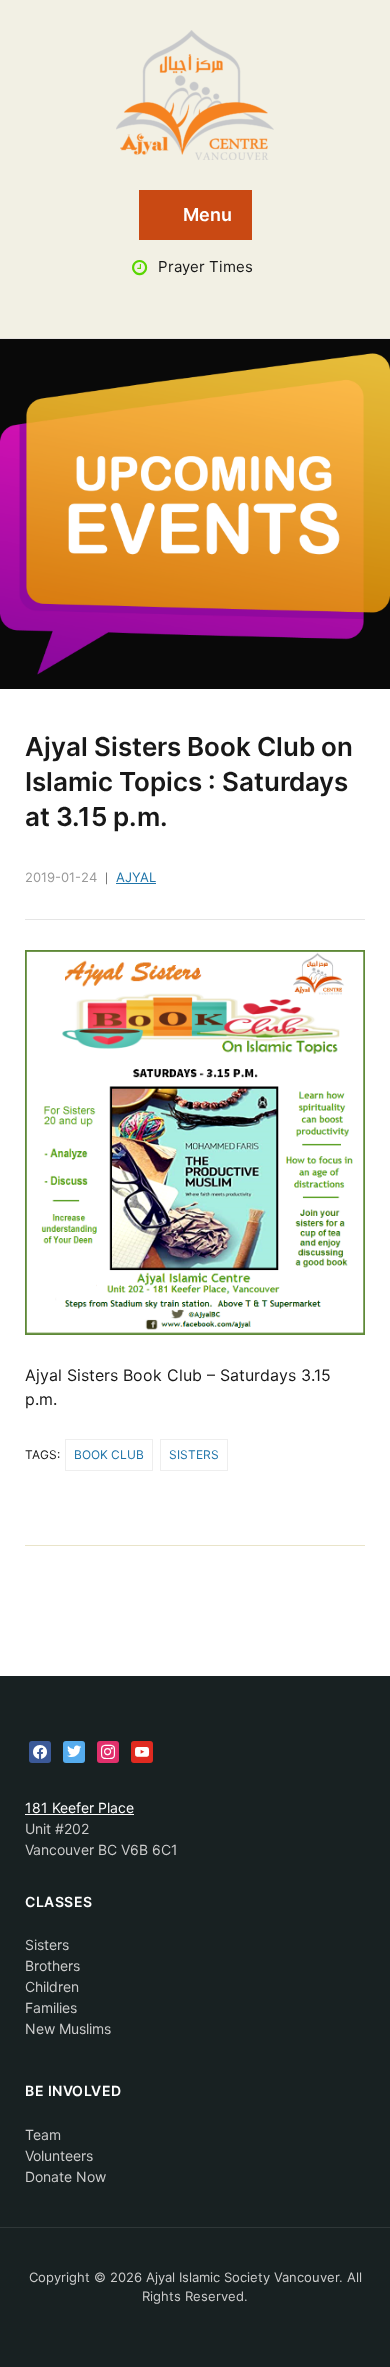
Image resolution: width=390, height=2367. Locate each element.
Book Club (109, 1454)
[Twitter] (74, 1750)
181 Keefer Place (79, 1807)
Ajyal (136, 877)
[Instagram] (108, 1750)
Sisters (194, 1454)
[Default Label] (142, 1750)
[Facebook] (40, 1750)
